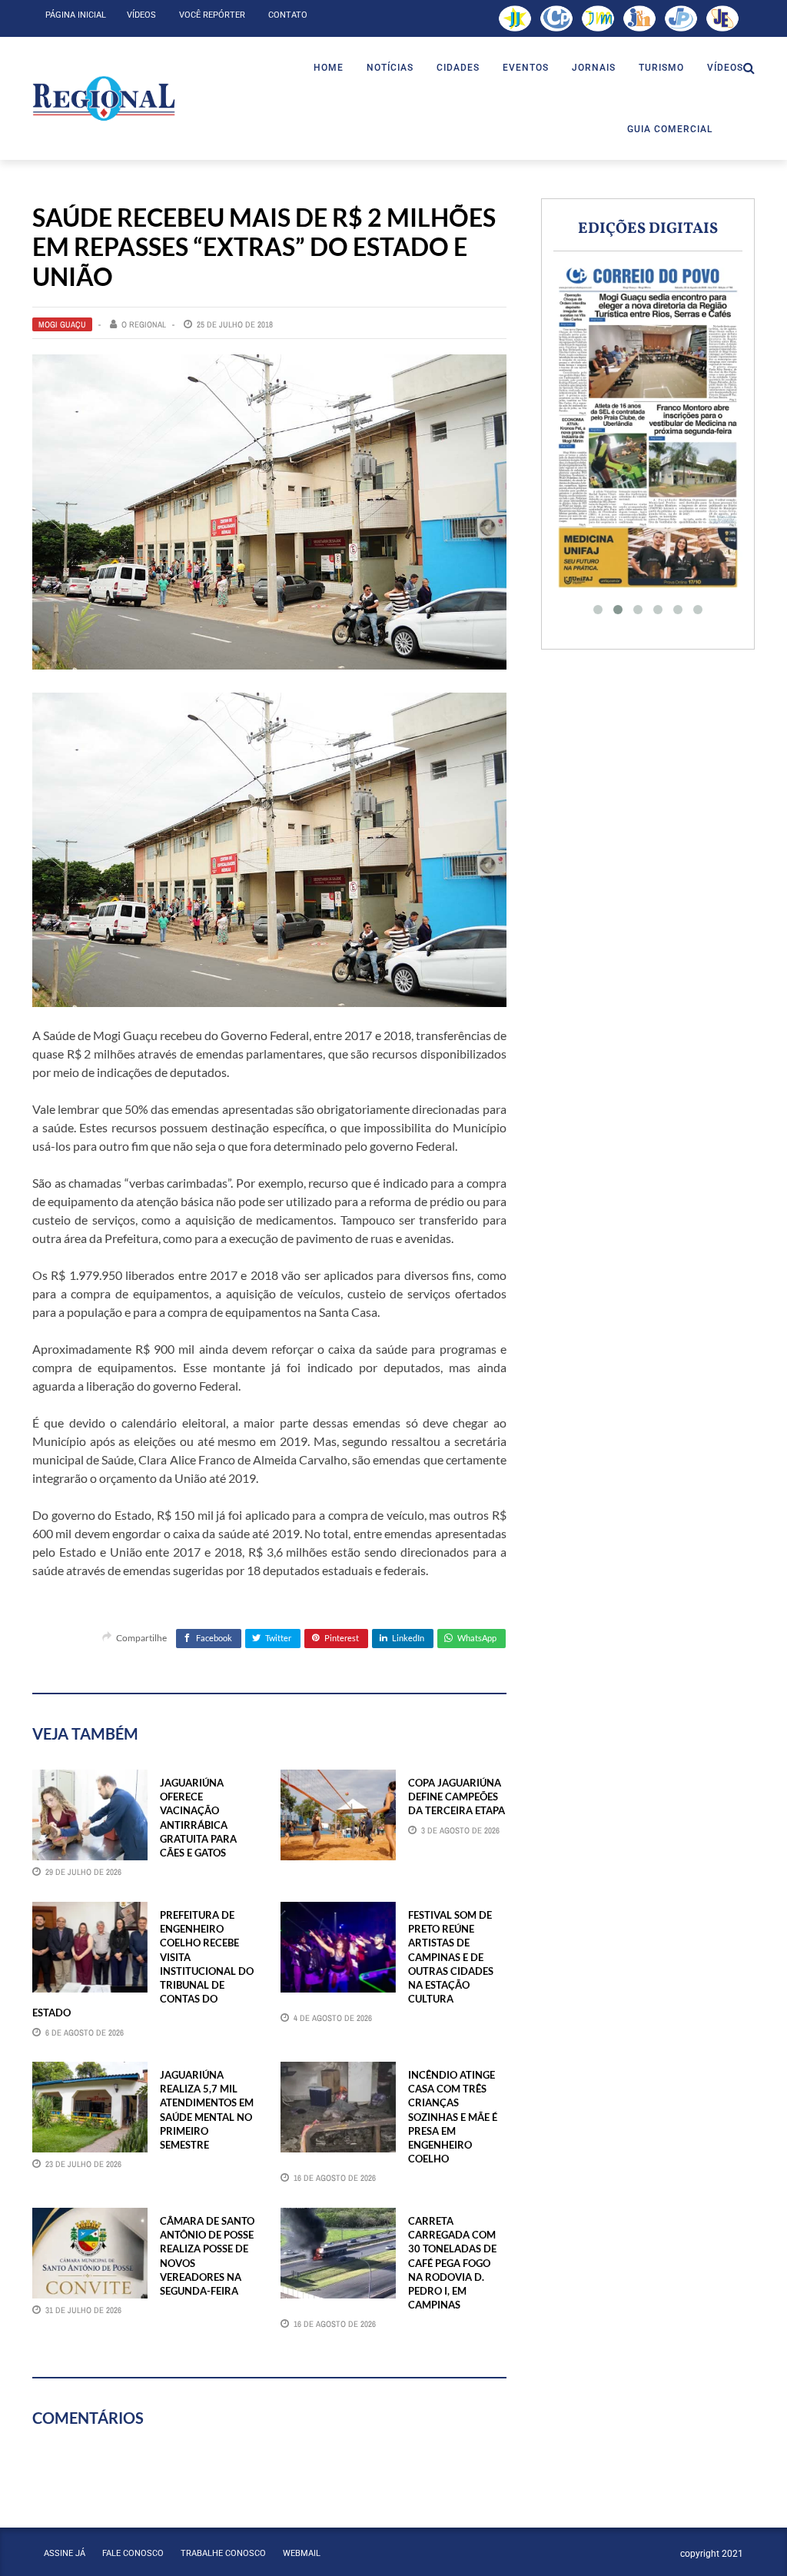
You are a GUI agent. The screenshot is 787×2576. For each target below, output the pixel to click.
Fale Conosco (133, 2553)
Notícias (390, 68)
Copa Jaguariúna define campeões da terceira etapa (457, 1797)
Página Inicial (76, 15)
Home (329, 68)
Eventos (526, 68)
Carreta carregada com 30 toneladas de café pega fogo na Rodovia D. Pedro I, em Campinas (452, 2263)
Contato (288, 15)
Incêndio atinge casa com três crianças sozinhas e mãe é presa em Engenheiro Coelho (453, 2117)
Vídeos (141, 15)
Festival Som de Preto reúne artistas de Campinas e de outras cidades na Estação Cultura (451, 1957)
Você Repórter (212, 15)
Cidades (458, 68)
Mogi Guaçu (62, 324)
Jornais (594, 68)
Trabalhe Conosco (223, 2553)
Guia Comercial (670, 129)
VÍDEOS (725, 68)
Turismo (661, 68)
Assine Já (65, 2553)
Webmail (302, 2553)
